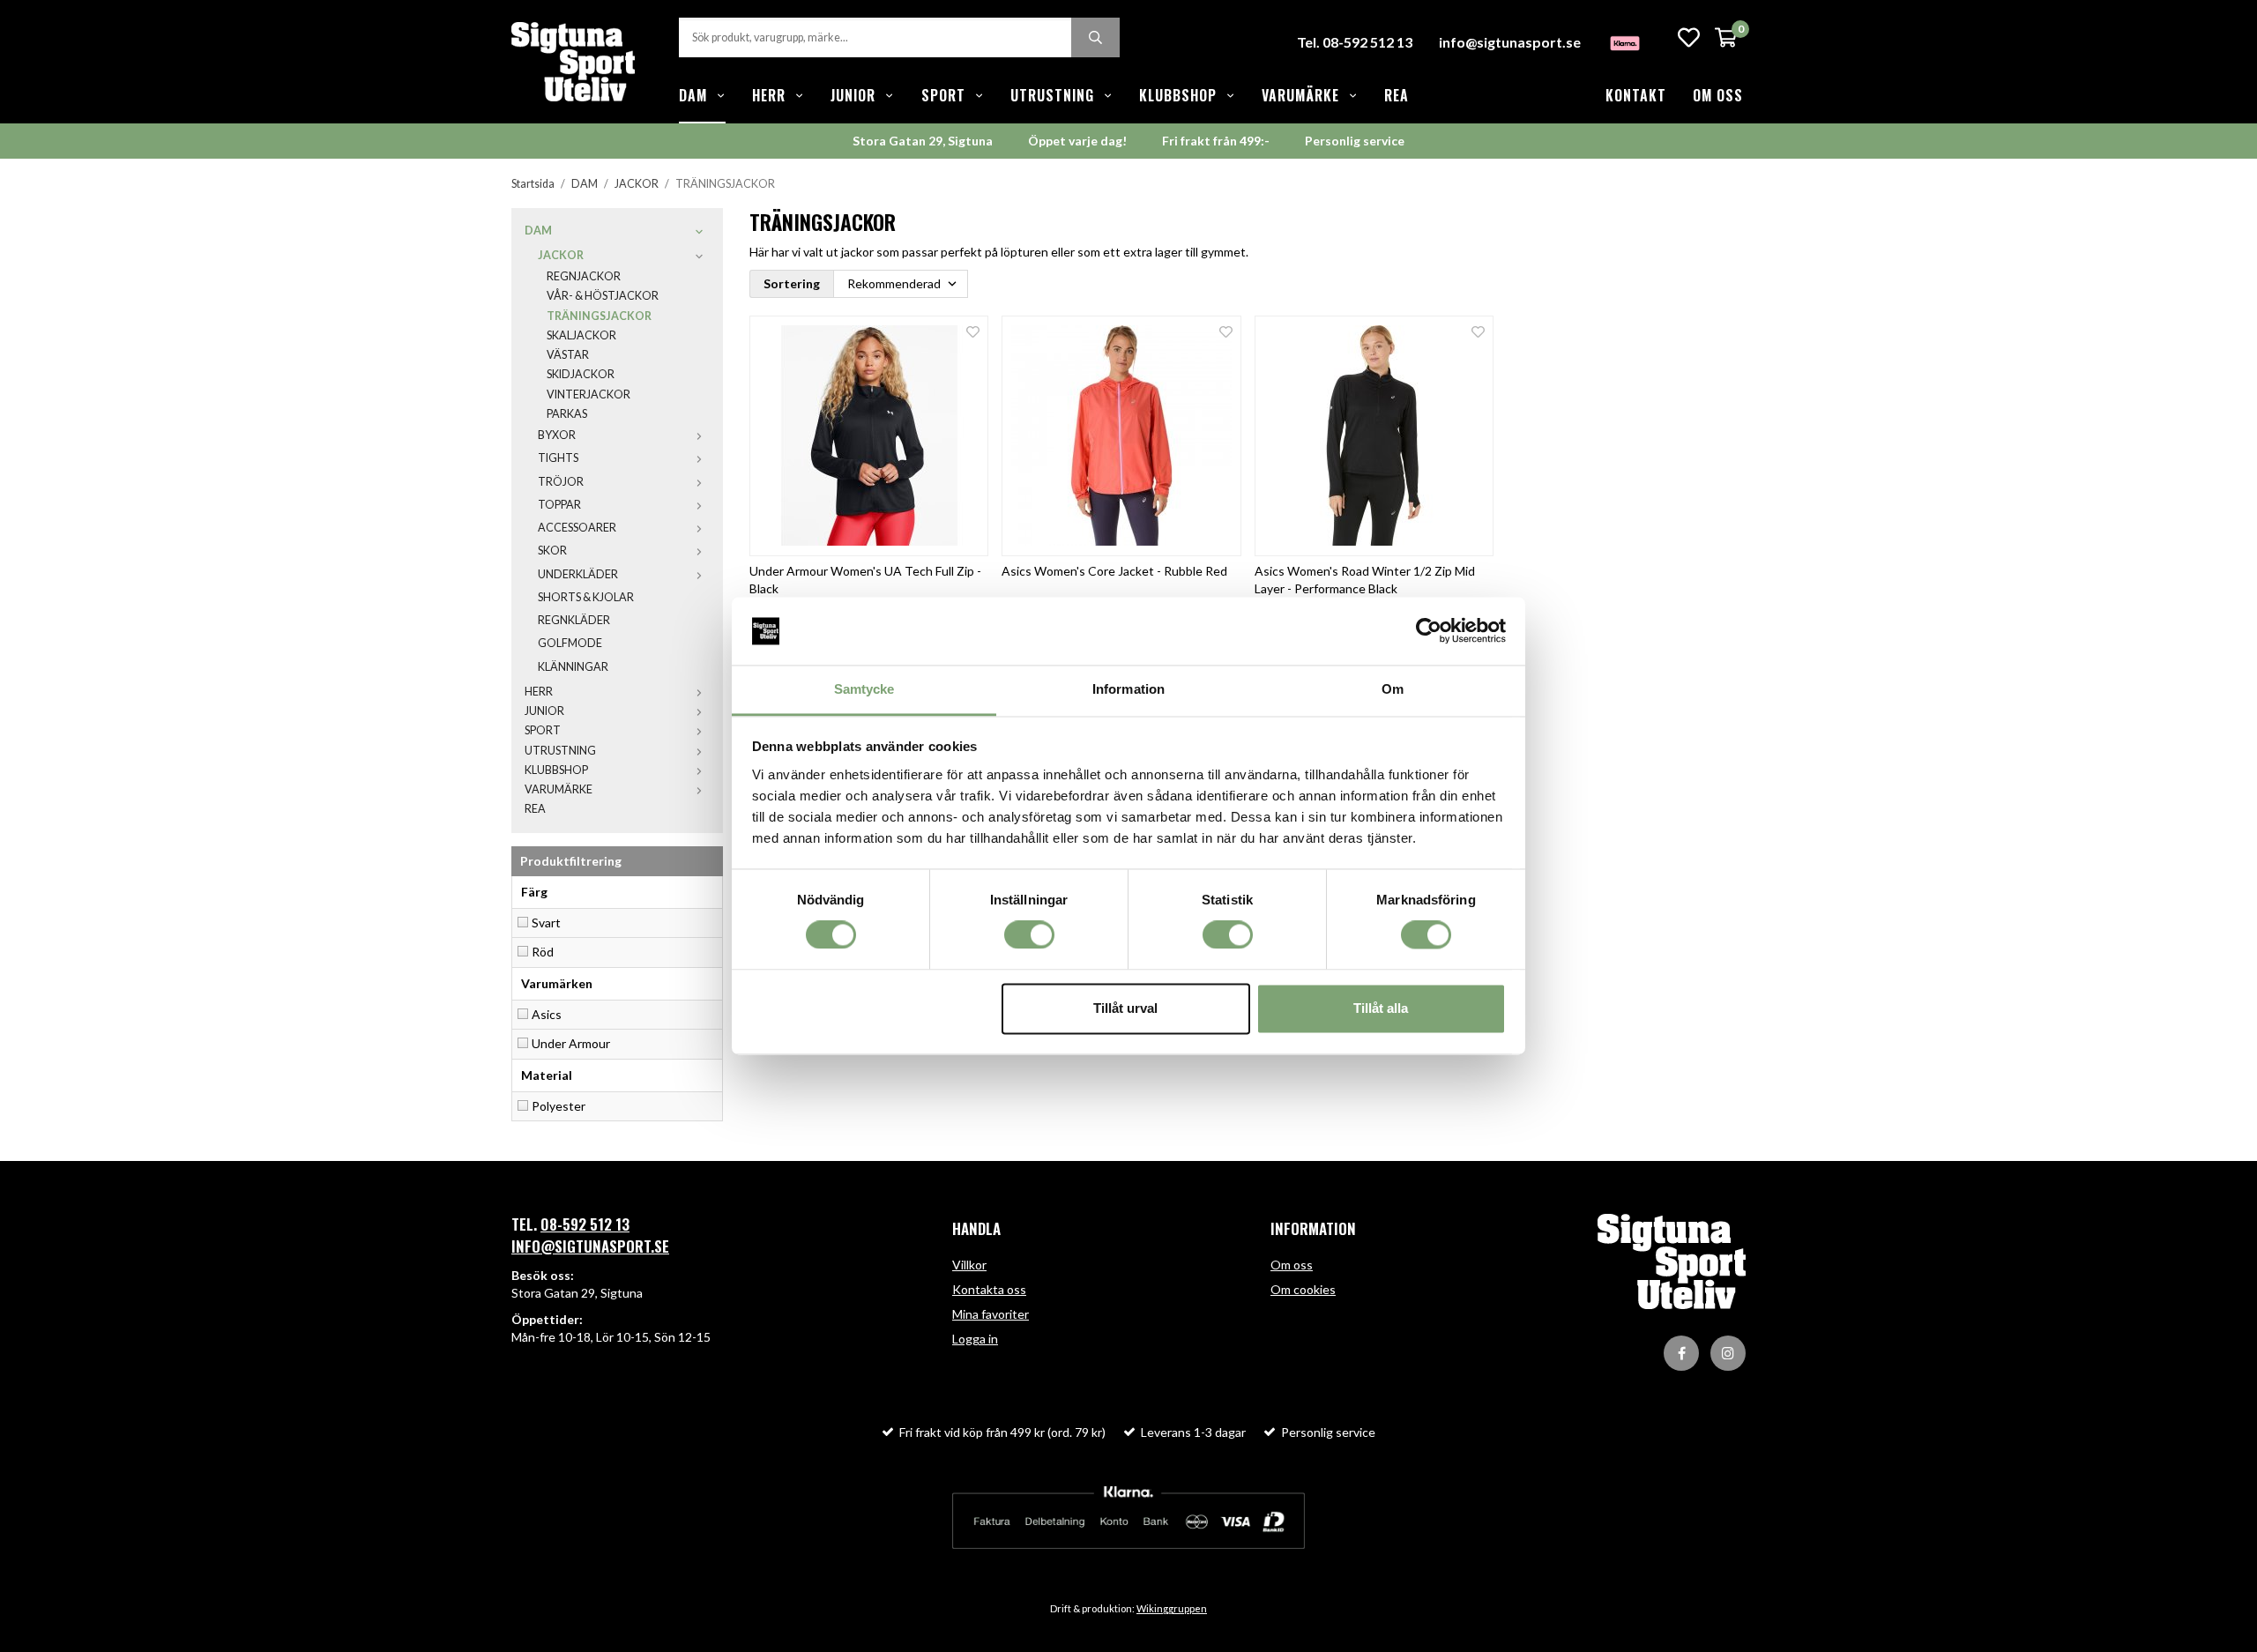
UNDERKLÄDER (578, 574)
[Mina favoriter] (1689, 37)
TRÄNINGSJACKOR (599, 316)
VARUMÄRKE (1300, 95)
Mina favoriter (991, 1314)
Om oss (1718, 95)
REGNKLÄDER (574, 620)
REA (1397, 95)
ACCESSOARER (577, 528)
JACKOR (561, 255)
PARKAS (567, 414)
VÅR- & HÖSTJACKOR (603, 296)
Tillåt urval (1125, 1008)
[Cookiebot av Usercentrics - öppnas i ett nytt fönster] (1429, 631)
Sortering (792, 283)
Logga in (975, 1339)
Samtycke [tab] (864, 689)
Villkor (969, 1265)
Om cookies (1303, 1289)
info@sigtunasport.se (1510, 42)
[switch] (1029, 935)
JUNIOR (853, 95)
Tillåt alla (1381, 1008)
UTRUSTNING (1052, 95)
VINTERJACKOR (588, 394)
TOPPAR (559, 505)
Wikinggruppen (1172, 1608)
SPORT (943, 95)
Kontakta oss (989, 1289)
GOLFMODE (570, 643)
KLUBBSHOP (1178, 95)
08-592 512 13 (585, 1224)
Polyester (559, 1106)
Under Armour (571, 1043)
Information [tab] (1128, 689)
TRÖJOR (561, 482)
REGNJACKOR (584, 276)
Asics (547, 1014)
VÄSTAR (568, 355)
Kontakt (1636, 95)
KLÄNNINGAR (573, 667)
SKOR (552, 551)
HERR (769, 95)
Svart (546, 923)
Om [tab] (1393, 689)
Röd (543, 952)
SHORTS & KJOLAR (586, 597)
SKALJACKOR (581, 335)
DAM (693, 95)
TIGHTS (558, 458)
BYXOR (557, 435)
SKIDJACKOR (581, 374)
